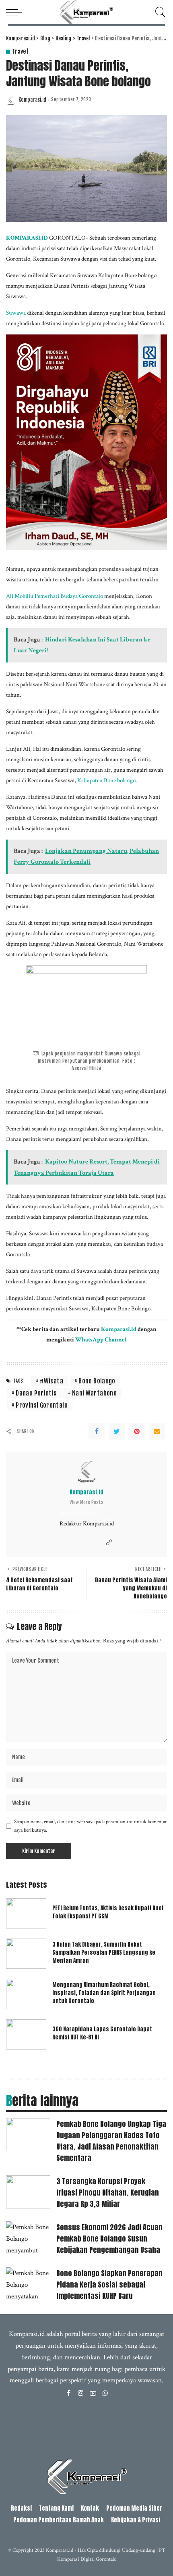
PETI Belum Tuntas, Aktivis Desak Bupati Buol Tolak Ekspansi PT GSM (108, 1912)
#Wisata (51, 1381)
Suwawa (16, 313)
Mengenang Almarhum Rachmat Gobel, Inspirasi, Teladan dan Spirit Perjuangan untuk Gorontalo (104, 1993)
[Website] (109, 1543)
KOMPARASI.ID (27, 238)
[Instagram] (81, 2394)
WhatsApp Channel (101, 1339)
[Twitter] (117, 1431)
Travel (20, 51)
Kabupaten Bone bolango (106, 780)
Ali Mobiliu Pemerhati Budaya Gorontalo (55, 596)
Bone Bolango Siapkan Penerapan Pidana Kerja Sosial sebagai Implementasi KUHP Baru (109, 2285)
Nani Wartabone (94, 1393)
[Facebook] (97, 1431)
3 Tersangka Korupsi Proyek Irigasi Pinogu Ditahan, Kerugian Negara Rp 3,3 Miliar (108, 2193)
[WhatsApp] (105, 2394)
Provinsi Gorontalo (42, 1405)
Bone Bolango (97, 1381)
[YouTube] (93, 2394)
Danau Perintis (36, 1393)
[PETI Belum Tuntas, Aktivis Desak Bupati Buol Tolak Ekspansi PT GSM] (26, 1913)
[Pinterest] (137, 1431)
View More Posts (86, 1502)
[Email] (157, 1431)
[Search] (159, 12)
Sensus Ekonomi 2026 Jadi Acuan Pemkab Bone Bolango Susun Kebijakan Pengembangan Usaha (109, 2239)
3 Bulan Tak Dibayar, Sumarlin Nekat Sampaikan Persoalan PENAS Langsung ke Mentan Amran (104, 1952)
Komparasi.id (32, 100)
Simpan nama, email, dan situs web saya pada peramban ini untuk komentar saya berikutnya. (91, 1826)
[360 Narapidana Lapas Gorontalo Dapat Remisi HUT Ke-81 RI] (26, 2034)
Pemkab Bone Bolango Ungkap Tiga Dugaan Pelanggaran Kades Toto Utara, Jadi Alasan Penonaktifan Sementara (111, 2141)
